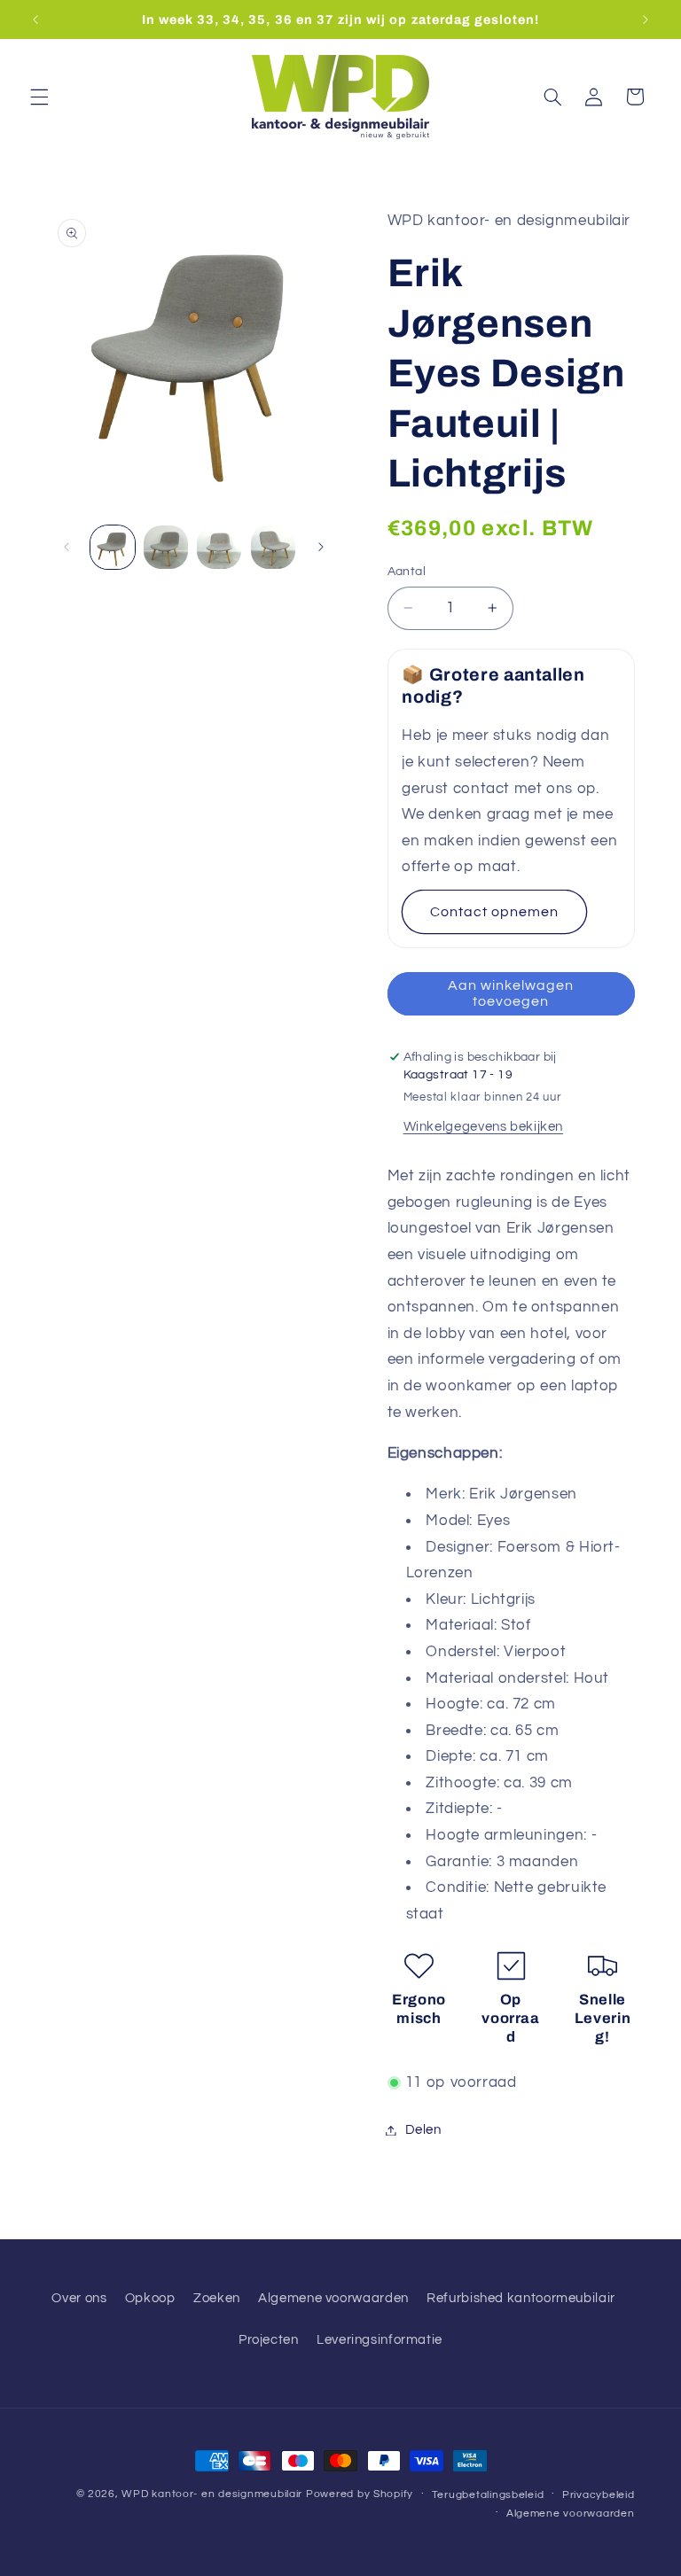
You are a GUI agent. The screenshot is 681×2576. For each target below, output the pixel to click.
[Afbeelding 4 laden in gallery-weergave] (273, 548)
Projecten (269, 2340)
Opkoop (150, 2298)
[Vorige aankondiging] (35, 19)
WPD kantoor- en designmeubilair (212, 2494)
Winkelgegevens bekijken (484, 1127)
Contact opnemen (495, 912)
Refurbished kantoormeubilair (521, 2298)
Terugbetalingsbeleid (488, 2495)
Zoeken (217, 2298)
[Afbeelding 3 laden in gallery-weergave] (219, 548)
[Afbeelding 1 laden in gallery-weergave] (113, 548)
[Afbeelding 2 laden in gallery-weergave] (166, 548)
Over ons (79, 2298)
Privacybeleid (599, 2495)
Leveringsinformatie (380, 2340)
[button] (39, 97)
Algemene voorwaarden (333, 2298)
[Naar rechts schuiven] (321, 547)
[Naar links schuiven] (67, 547)
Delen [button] (423, 2130)
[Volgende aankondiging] (646, 19)
